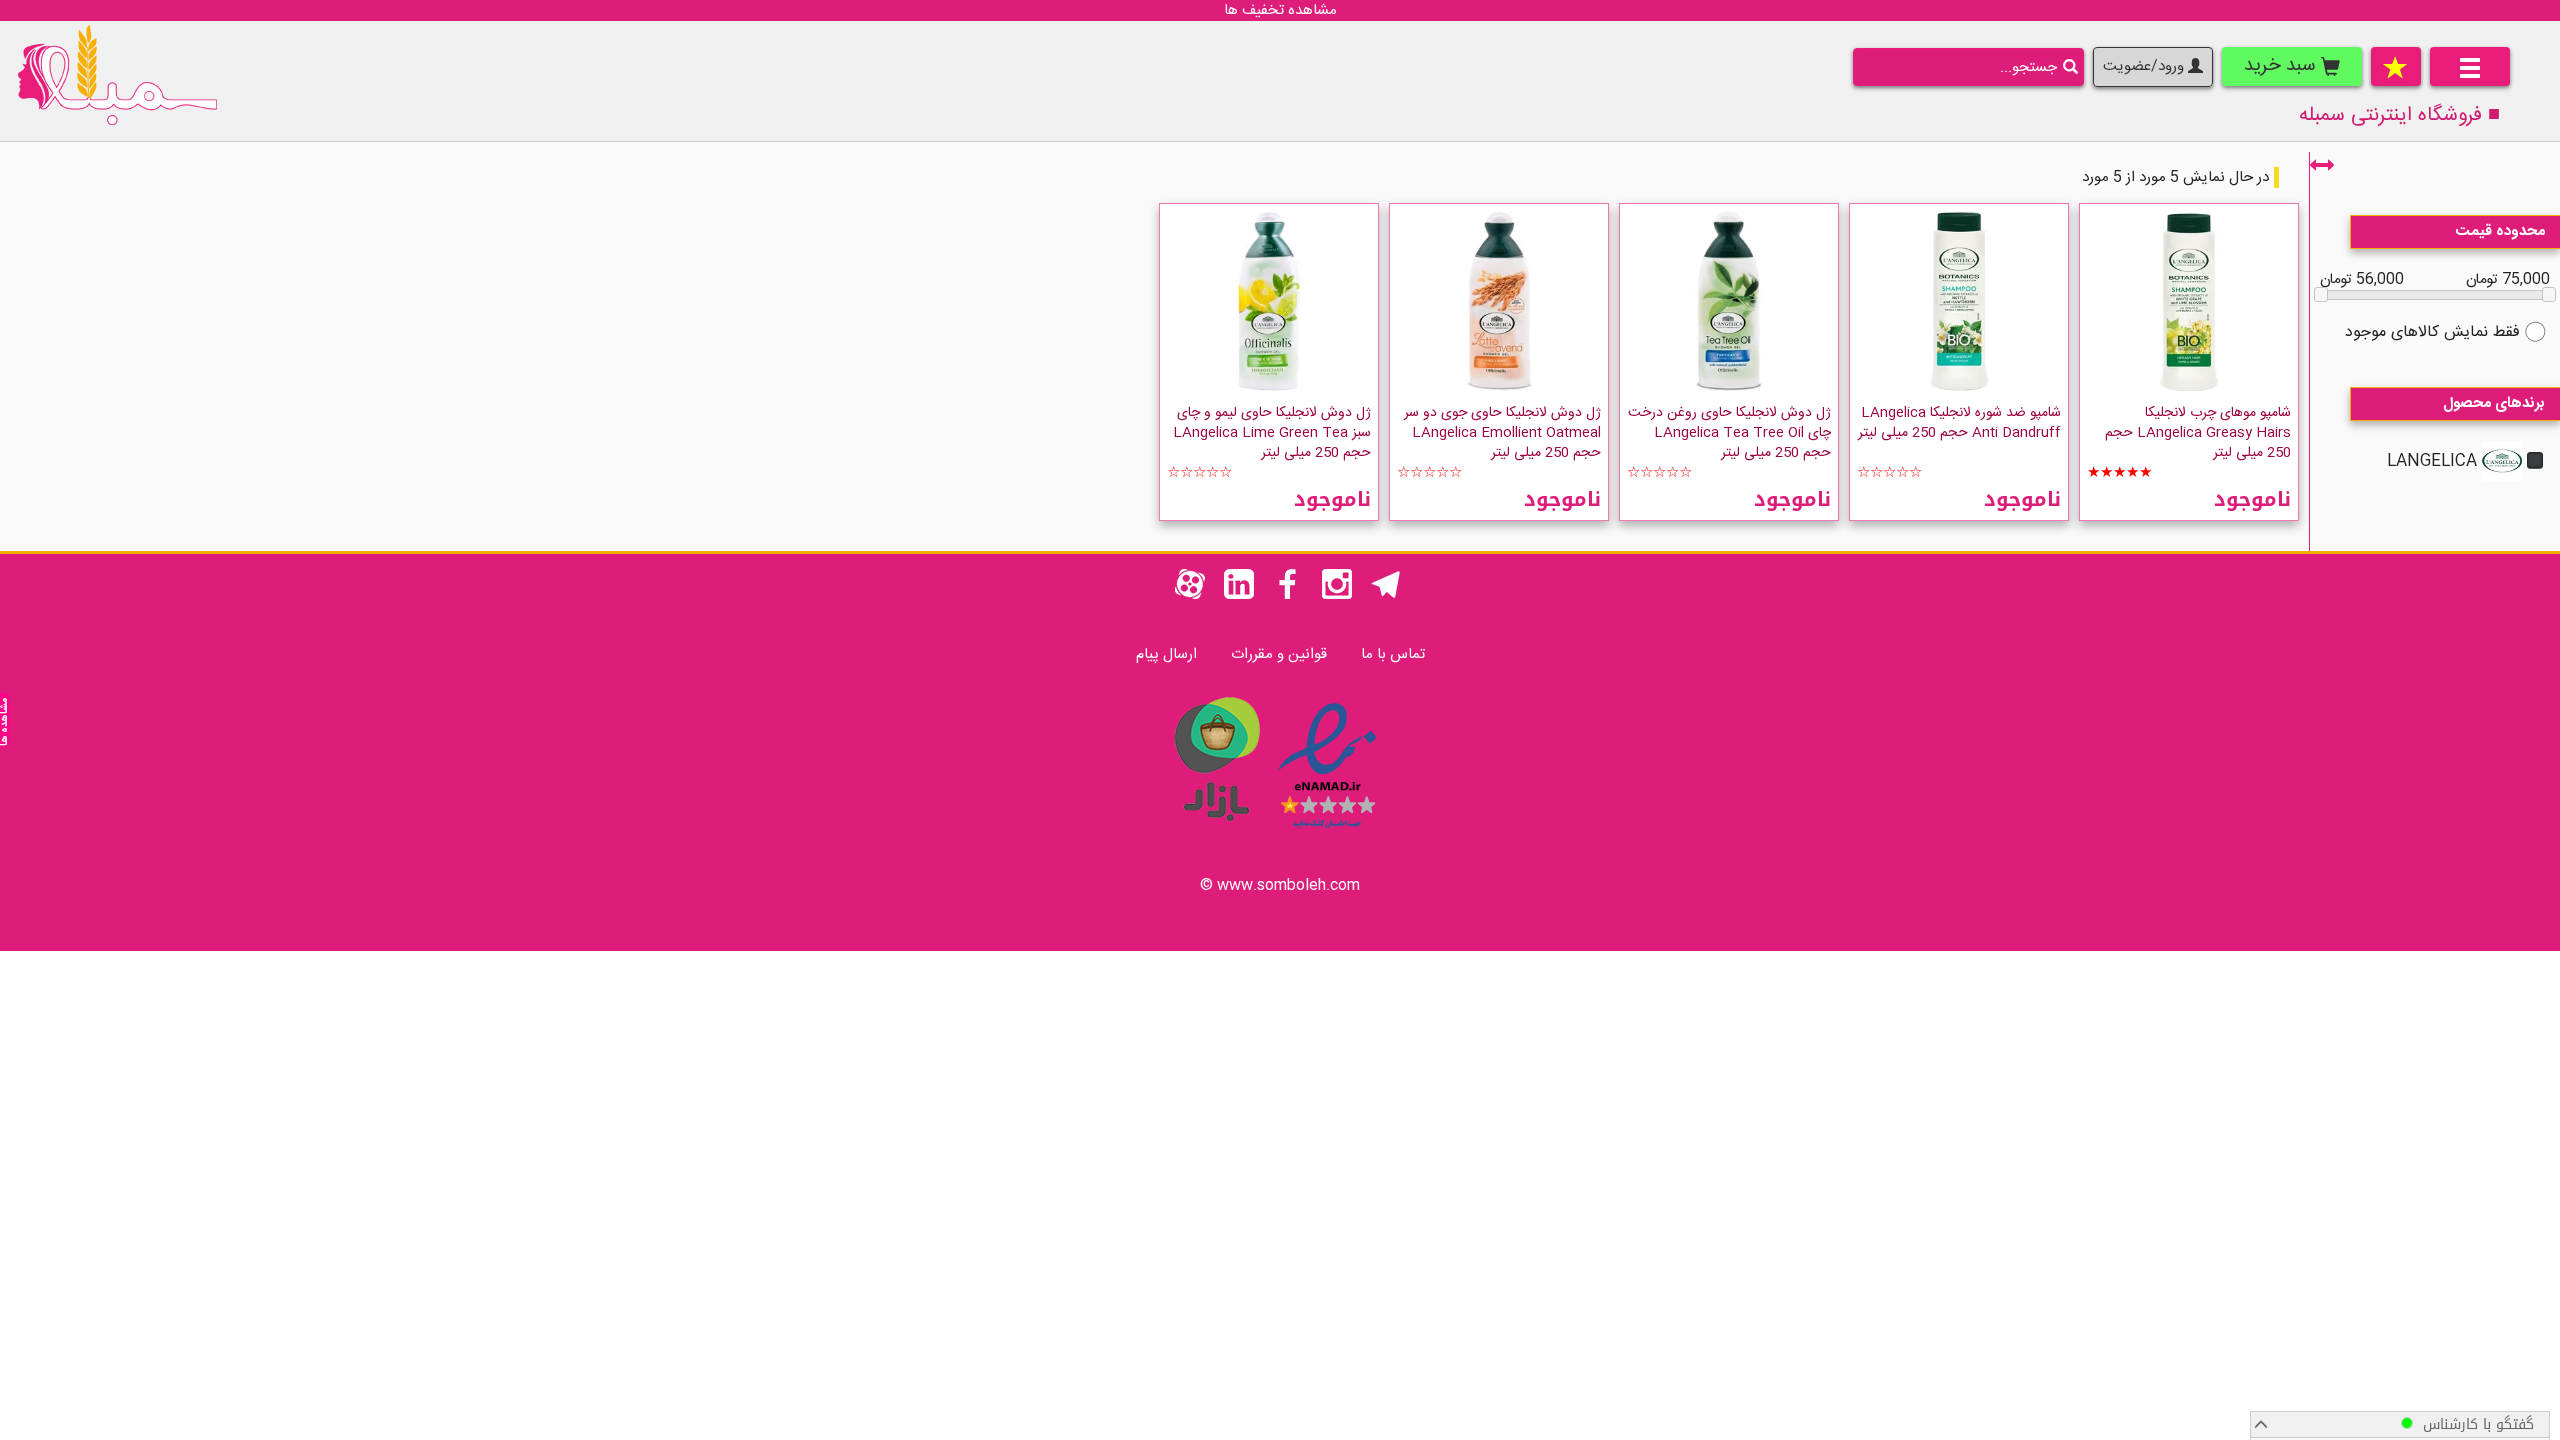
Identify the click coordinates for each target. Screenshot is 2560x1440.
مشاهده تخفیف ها (1280, 10)
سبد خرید (2282, 66)
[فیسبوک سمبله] (1288, 595)
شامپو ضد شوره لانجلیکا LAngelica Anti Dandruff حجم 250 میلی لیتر (1959, 423)
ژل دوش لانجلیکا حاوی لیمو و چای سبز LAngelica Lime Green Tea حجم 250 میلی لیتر (1272, 433)
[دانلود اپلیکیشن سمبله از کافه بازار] (1216, 831)
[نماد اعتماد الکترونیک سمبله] (1327, 831)
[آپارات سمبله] (1190, 595)
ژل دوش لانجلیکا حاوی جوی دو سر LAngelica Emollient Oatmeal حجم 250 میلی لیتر (1502, 433)
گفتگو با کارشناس (2473, 1424)
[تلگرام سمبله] (1386, 595)
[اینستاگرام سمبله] (1337, 595)
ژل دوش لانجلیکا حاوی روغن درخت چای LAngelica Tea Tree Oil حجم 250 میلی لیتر (1729, 433)
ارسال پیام (1166, 654)
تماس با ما (1393, 654)
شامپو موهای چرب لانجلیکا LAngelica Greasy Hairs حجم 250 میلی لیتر (2198, 433)
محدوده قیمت (2500, 231)
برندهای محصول (2494, 403)
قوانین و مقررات (1279, 654)
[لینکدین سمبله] (1239, 595)
